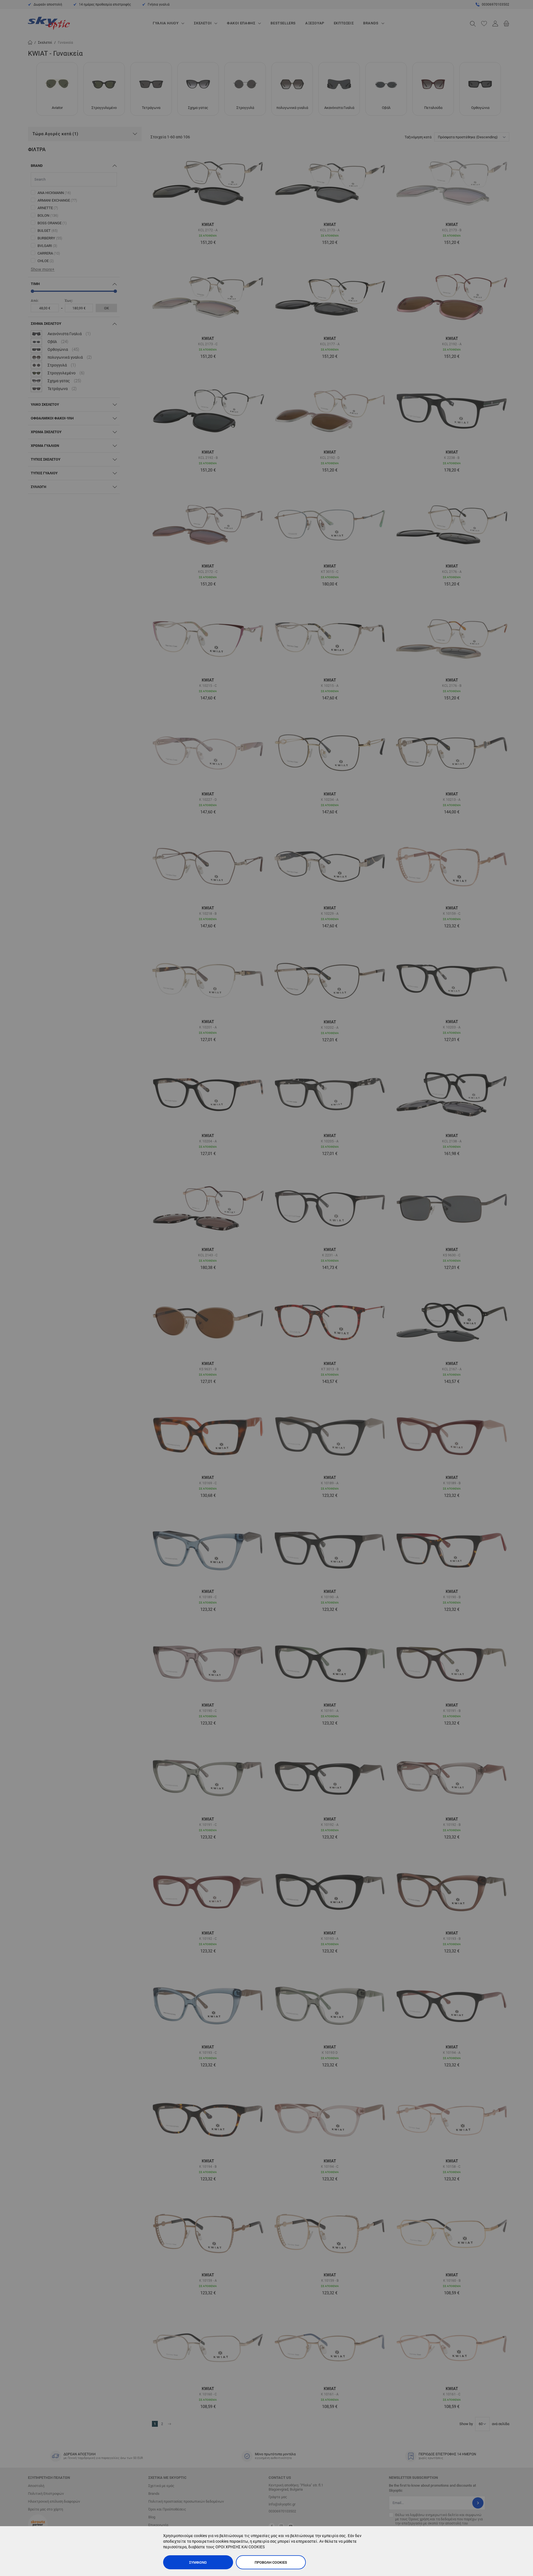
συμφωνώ (198, 2562)
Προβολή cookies (271, 2562)
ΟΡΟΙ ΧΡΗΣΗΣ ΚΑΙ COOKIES (240, 2547)
